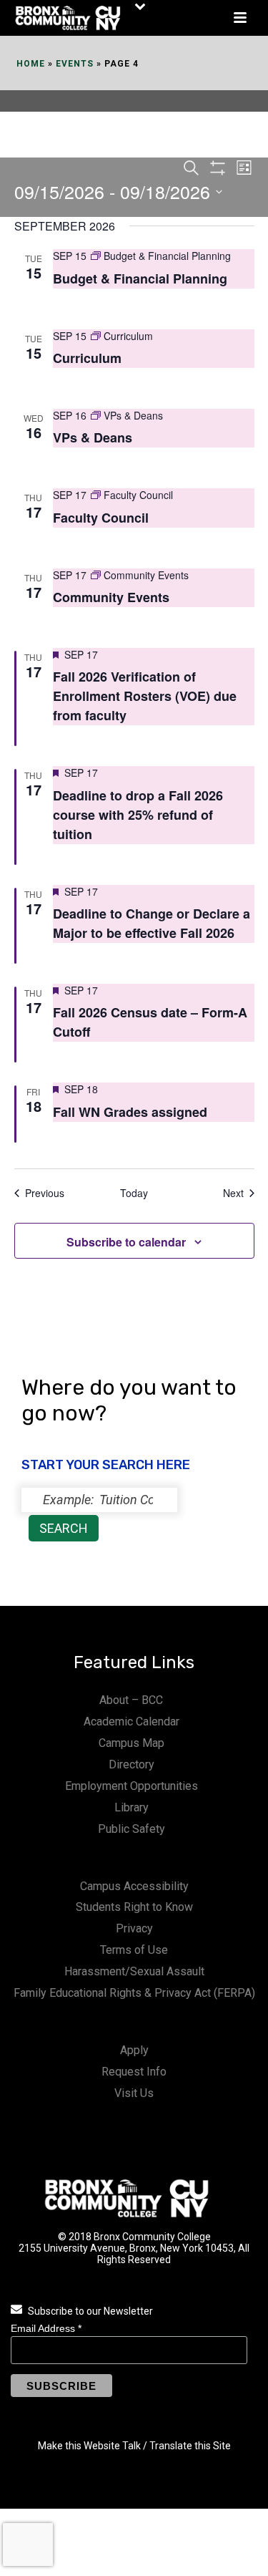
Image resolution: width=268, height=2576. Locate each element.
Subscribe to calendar (126, 1242)
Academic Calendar (131, 1722)
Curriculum (87, 358)
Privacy (134, 1928)
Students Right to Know (134, 1907)
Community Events (111, 597)
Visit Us (134, 2093)
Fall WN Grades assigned (130, 1112)
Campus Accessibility (134, 1886)
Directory (131, 1764)
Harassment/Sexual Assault (134, 1971)
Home (31, 64)
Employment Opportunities (131, 1786)
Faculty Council (101, 518)
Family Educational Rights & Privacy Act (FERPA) (134, 1993)
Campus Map (131, 1743)
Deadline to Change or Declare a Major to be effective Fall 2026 (152, 923)
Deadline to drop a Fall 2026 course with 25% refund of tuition (138, 815)
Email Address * (46, 2328)
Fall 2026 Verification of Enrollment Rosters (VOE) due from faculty (145, 696)
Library (131, 1807)
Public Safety (131, 1829)
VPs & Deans (93, 437)
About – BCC (131, 1700)
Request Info (134, 2072)
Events (75, 64)
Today (134, 1193)
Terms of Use (134, 1950)
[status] (99, 1500)
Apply (134, 2050)
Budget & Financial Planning (140, 279)
